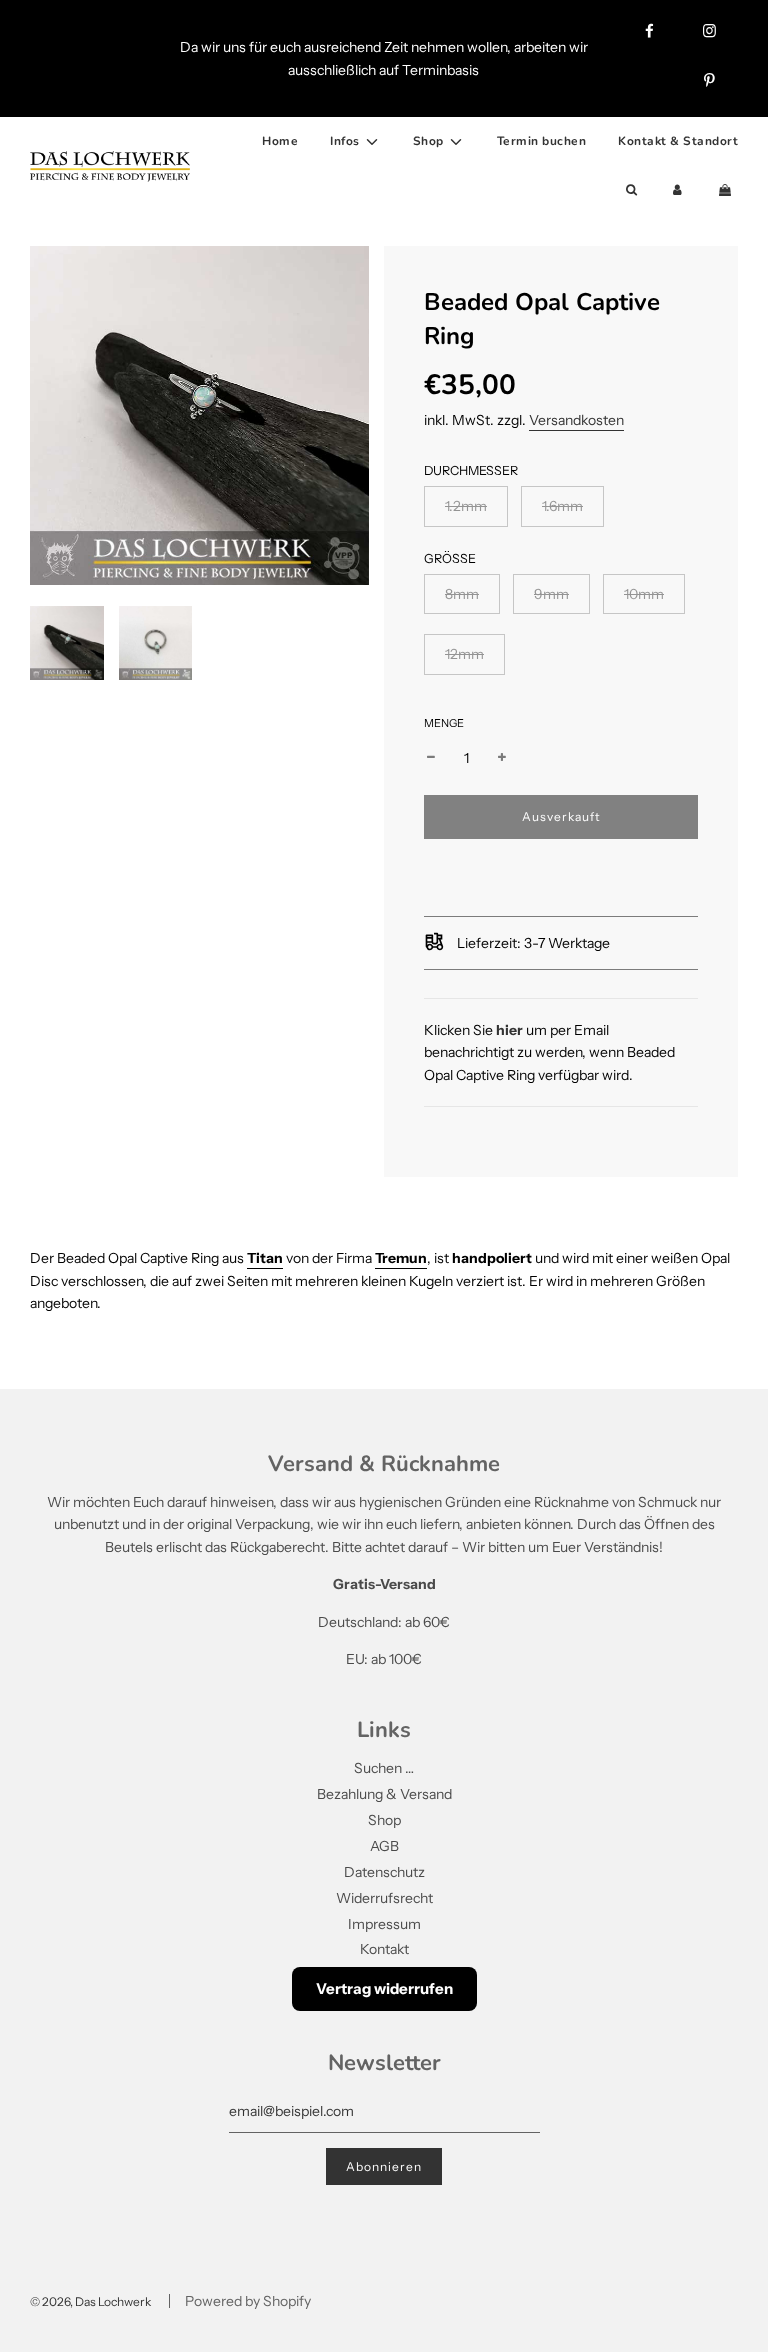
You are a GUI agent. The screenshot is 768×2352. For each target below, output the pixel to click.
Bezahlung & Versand (384, 1794)
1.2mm (466, 506)
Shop (384, 1820)
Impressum (384, 1924)
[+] (502, 758)
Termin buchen (542, 141)
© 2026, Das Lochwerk (90, 2301)
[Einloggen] (677, 190)
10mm (644, 594)
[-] (431, 758)
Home (280, 141)
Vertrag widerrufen (384, 1988)
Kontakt (384, 1949)
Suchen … (384, 1768)
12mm (464, 654)
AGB (384, 1846)
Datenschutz (384, 1872)
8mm (462, 594)
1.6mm (562, 506)
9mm (551, 594)
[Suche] (631, 190)
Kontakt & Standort (678, 141)
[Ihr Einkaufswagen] (727, 190)
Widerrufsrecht (384, 1898)
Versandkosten (576, 420)
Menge (444, 723)
